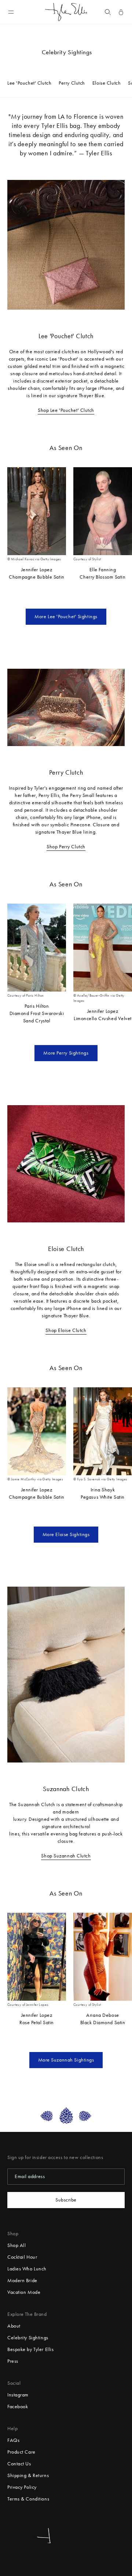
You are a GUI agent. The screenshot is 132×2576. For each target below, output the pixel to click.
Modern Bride (22, 2280)
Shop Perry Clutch (66, 847)
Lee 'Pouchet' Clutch (29, 83)
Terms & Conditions (28, 2499)
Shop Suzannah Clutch (66, 1856)
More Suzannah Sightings (66, 2060)
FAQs (13, 2440)
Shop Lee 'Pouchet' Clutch (66, 410)
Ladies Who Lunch (27, 2269)
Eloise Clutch (107, 83)
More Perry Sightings (66, 1053)
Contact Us (19, 2464)
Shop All (16, 2245)
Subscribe (66, 2200)
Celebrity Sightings (28, 2338)
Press (13, 2361)
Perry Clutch (72, 83)
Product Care (21, 2452)
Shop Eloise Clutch (66, 1330)
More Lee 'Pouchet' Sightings (66, 617)
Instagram (18, 2395)
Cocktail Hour (22, 2257)
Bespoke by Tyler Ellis (30, 2349)
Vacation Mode (24, 2292)
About (14, 2326)
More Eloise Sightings (66, 1534)
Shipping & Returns (28, 2475)
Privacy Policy (22, 2487)
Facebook (18, 2407)
